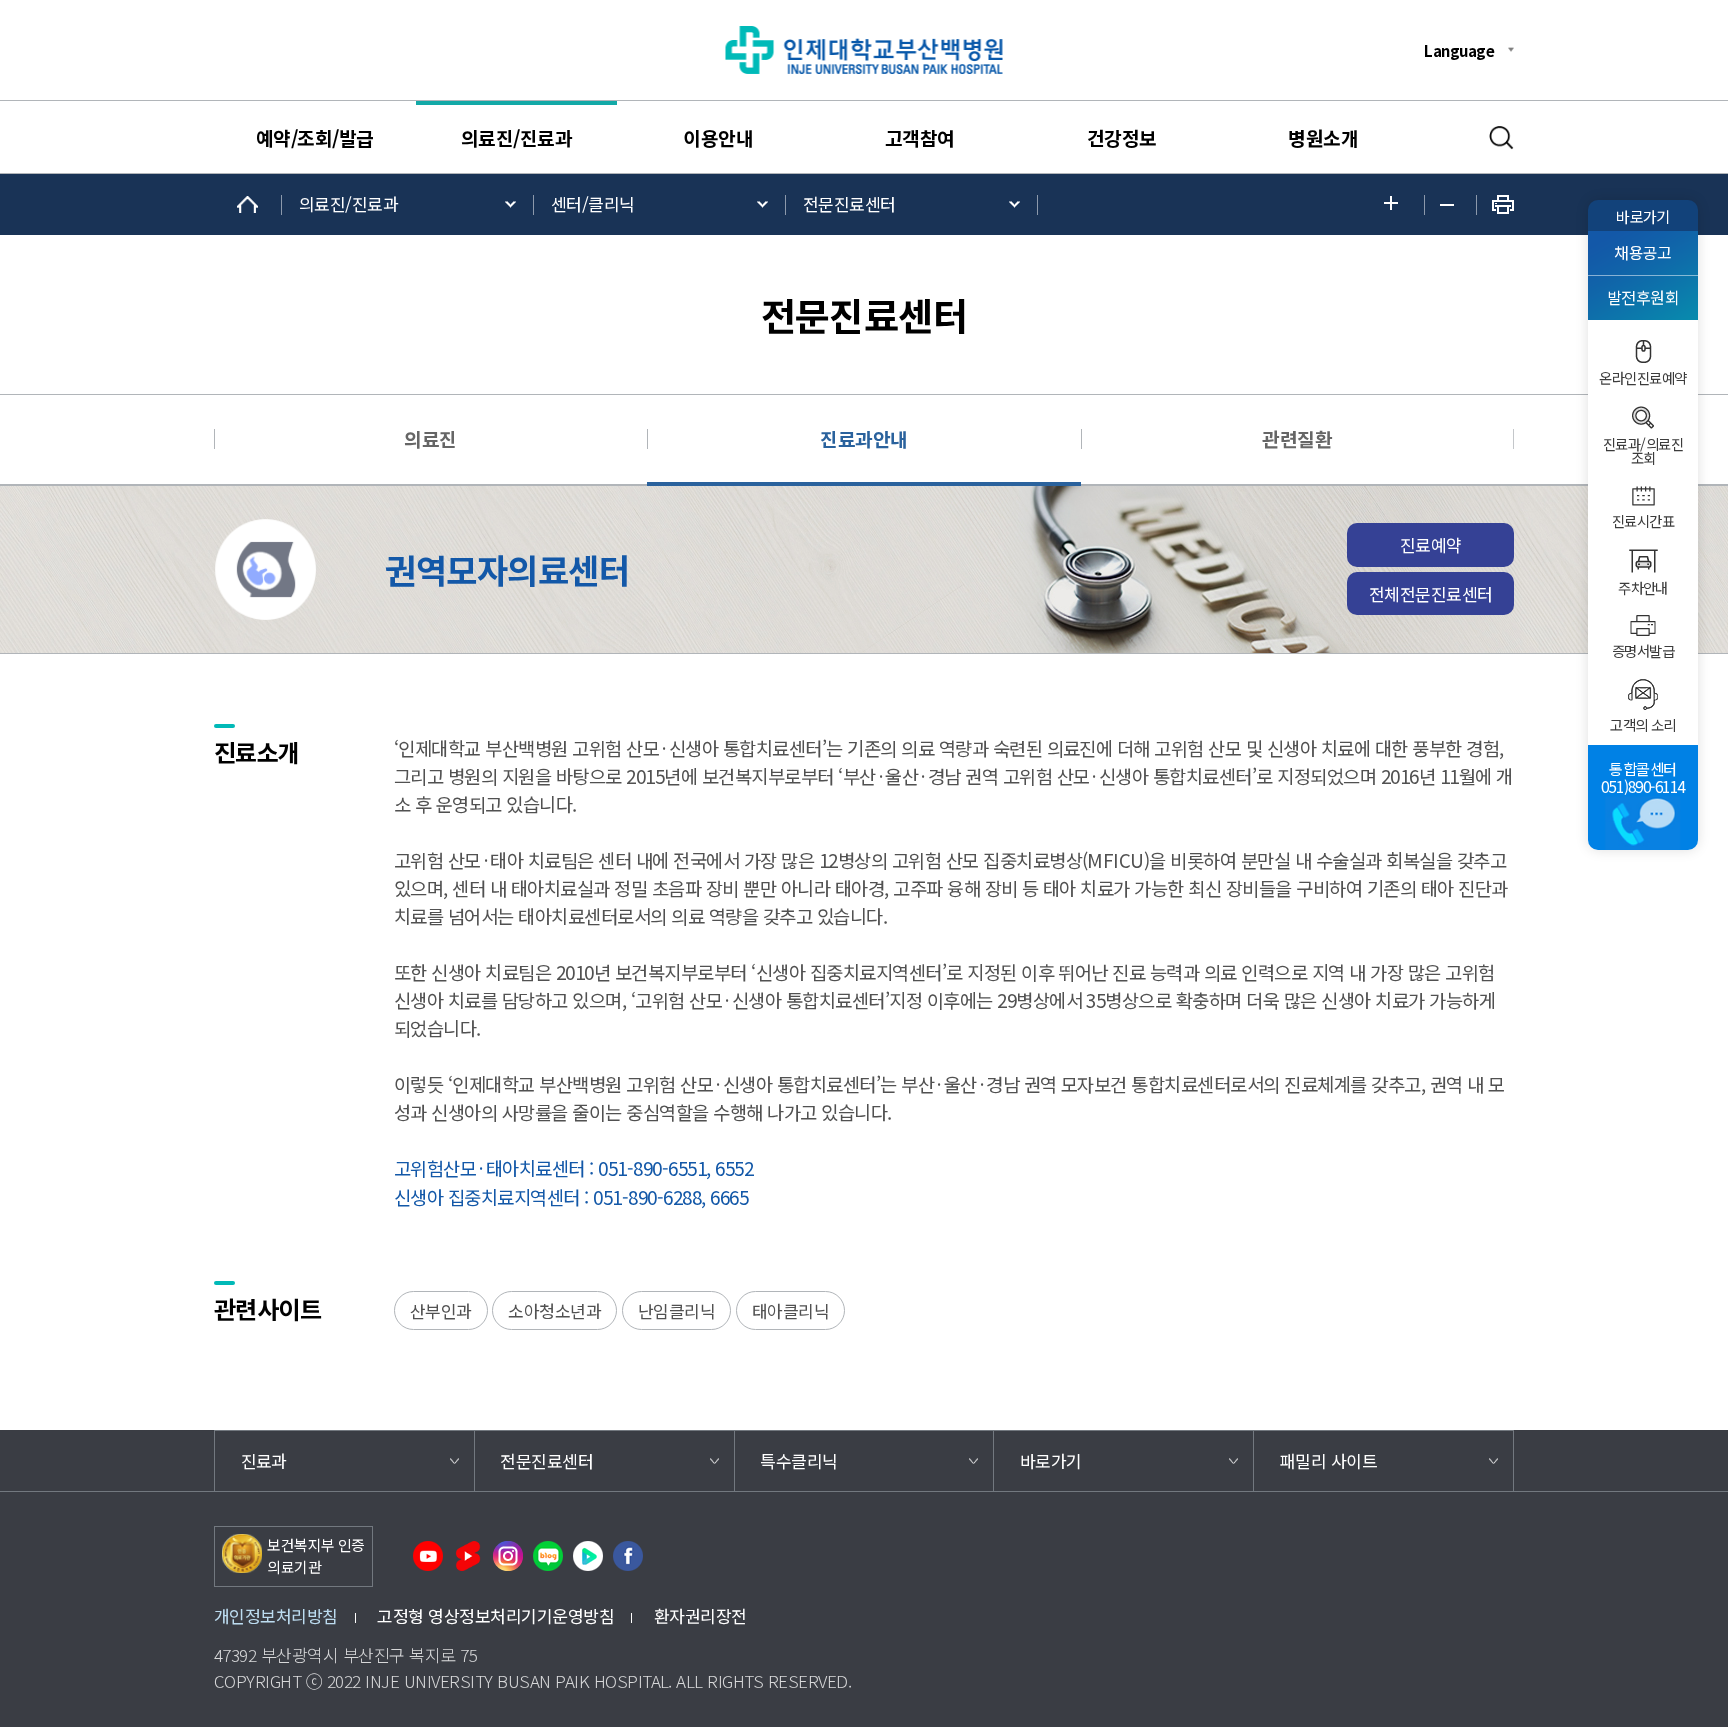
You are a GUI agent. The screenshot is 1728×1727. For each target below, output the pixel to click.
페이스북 (628, 1556)
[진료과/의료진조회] (1643, 417)
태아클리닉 (790, 1310)
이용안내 (718, 138)
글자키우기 (1396, 204)
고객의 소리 (1643, 725)
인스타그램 (508, 1556)
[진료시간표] (1643, 496)
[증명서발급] (1643, 625)
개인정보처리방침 (276, 1615)
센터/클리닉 (593, 203)
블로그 (548, 1556)
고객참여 (920, 138)
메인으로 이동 (248, 204)
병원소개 (1323, 138)
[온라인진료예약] (1643, 351)
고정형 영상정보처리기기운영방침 (495, 1615)
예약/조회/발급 (315, 138)
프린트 (1503, 204)
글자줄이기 (1450, 205)
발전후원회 (1643, 297)
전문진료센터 (849, 203)
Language (1459, 50)
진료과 (264, 1460)
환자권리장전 (700, 1615)
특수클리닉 (798, 1460)
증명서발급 (1643, 651)
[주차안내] (1643, 561)
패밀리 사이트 (1328, 1460)
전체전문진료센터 (1431, 593)
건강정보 (1122, 138)
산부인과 (441, 1310)
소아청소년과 (554, 1310)
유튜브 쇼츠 (468, 1556)
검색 (1501, 138)
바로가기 (1643, 216)
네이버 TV (588, 1556)
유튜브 (428, 1556)
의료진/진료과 (516, 138)
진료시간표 (1643, 521)
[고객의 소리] (1643, 694)
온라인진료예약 (1642, 378)
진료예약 (1431, 544)
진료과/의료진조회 (1643, 451)
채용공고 (1643, 252)
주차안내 (1643, 588)
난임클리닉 (676, 1310)
